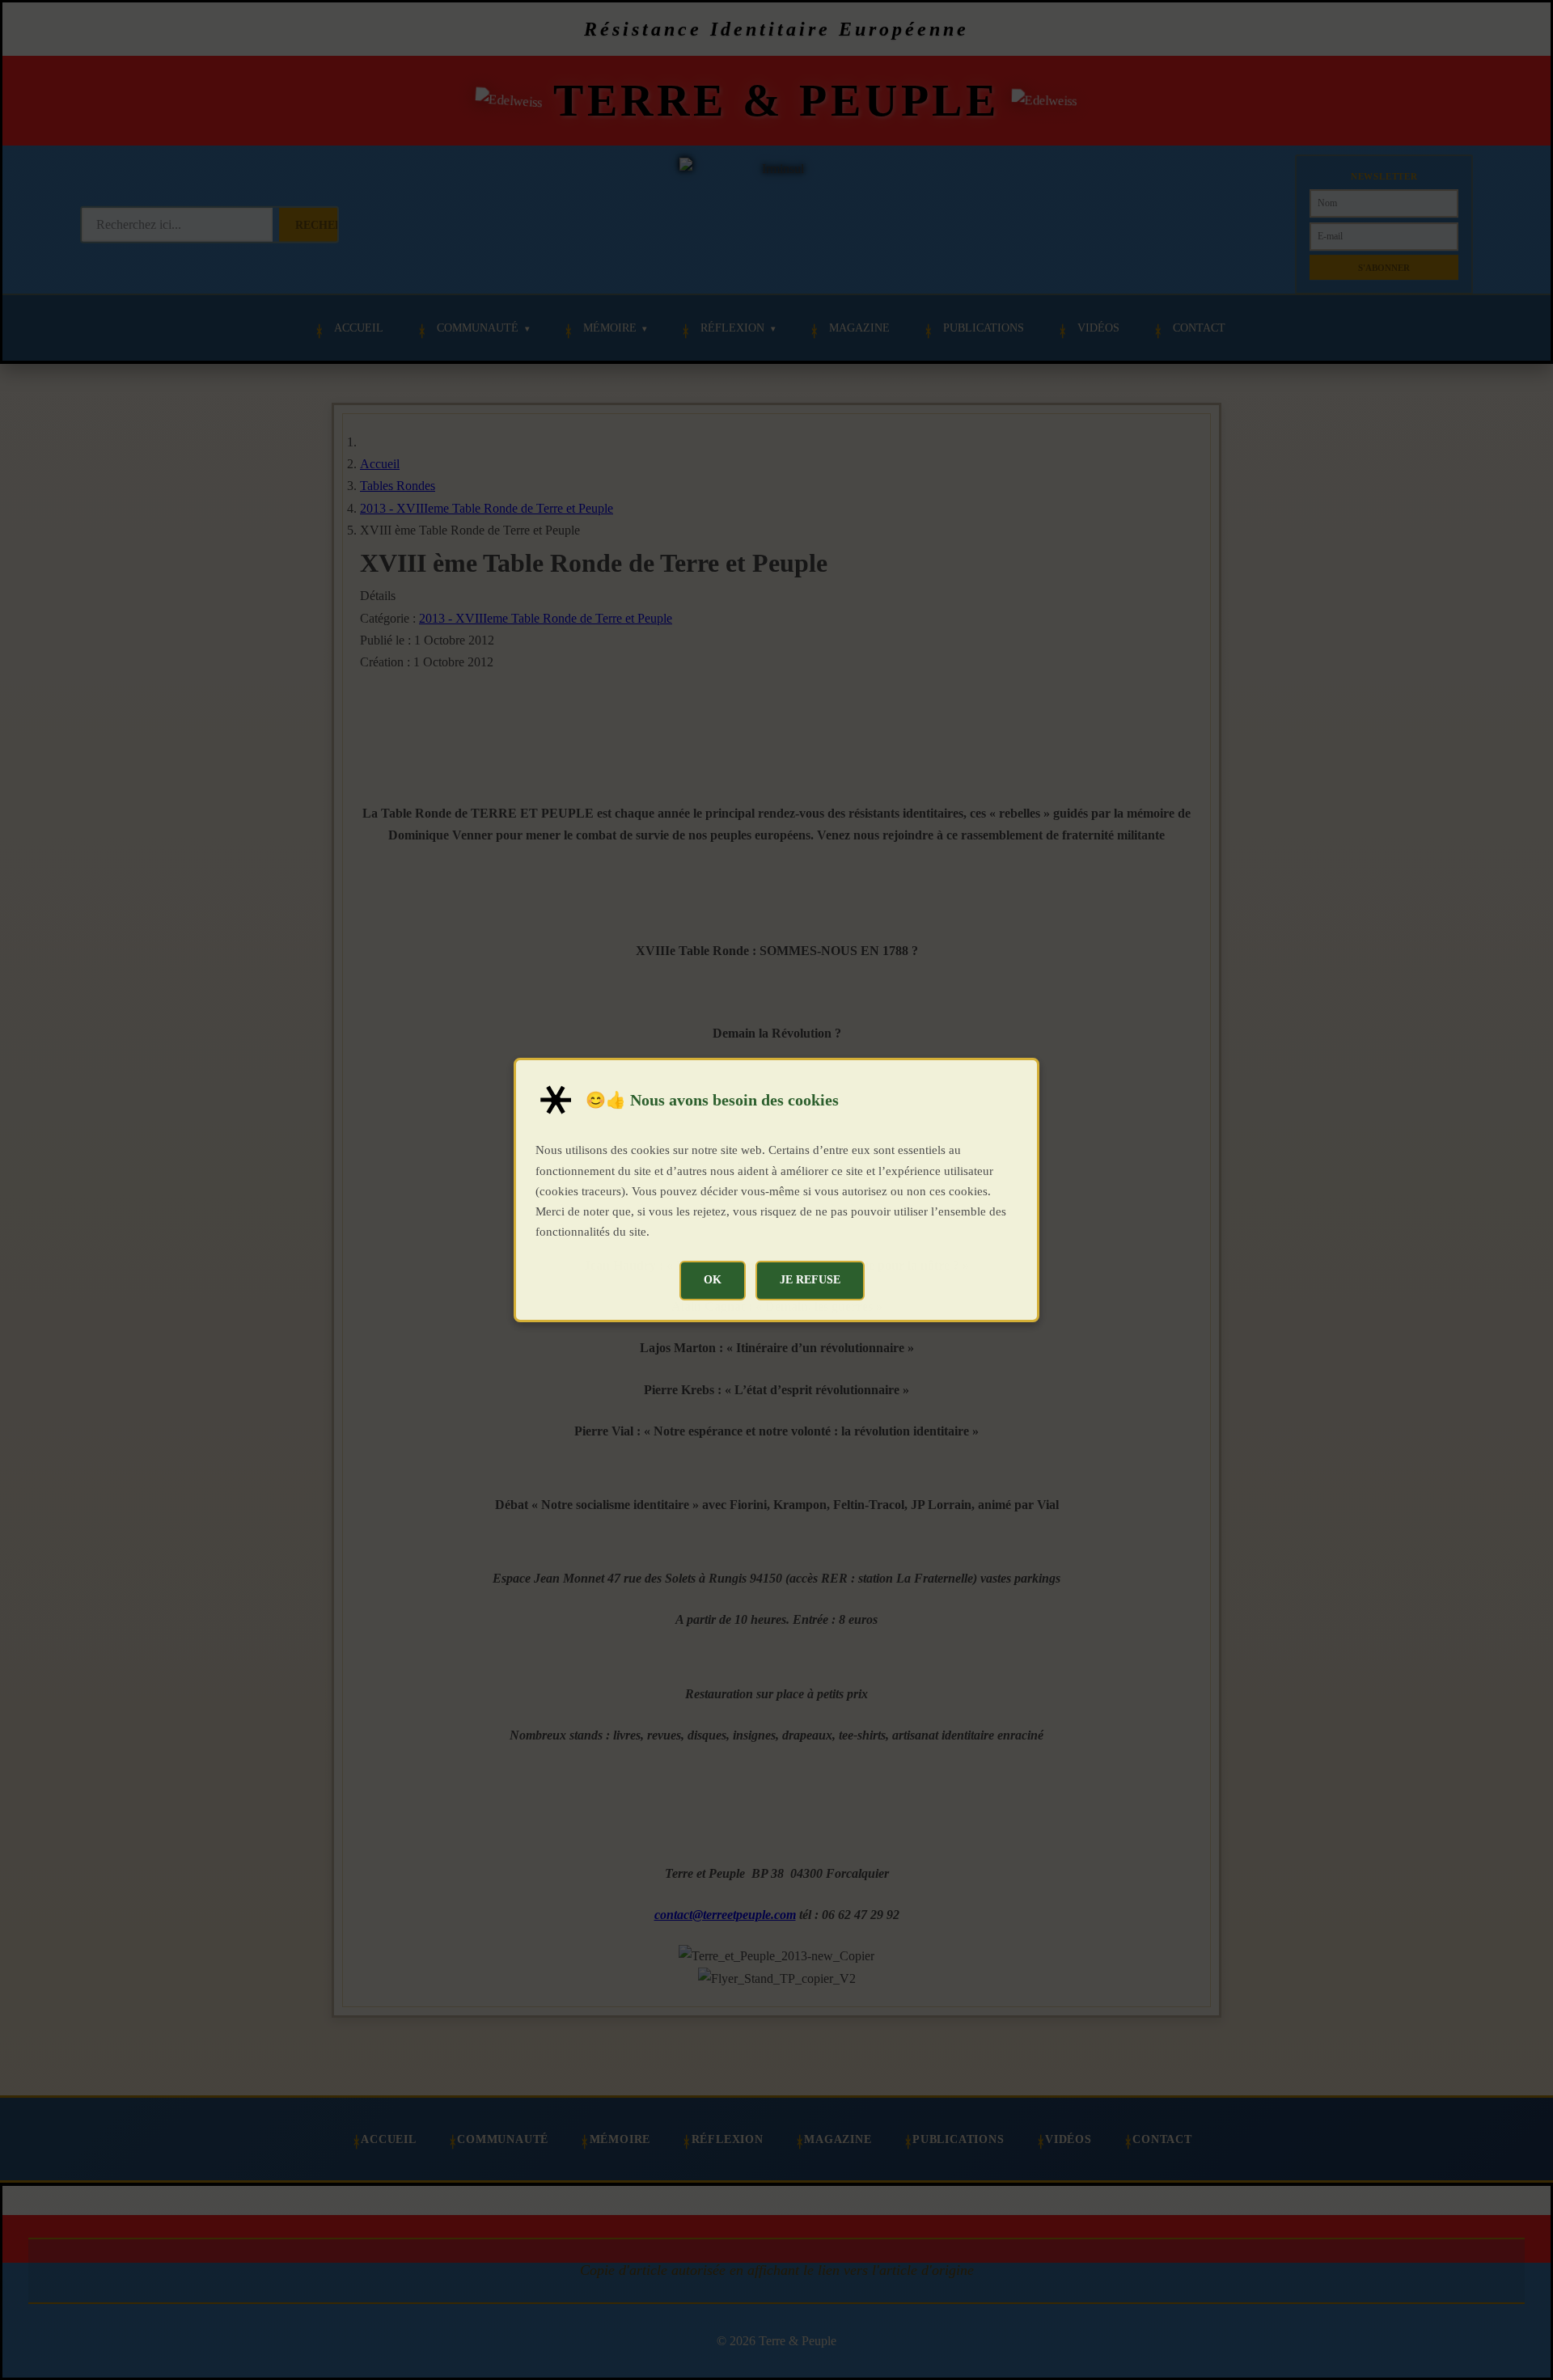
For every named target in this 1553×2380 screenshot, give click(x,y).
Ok (713, 1279)
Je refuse (810, 1279)
